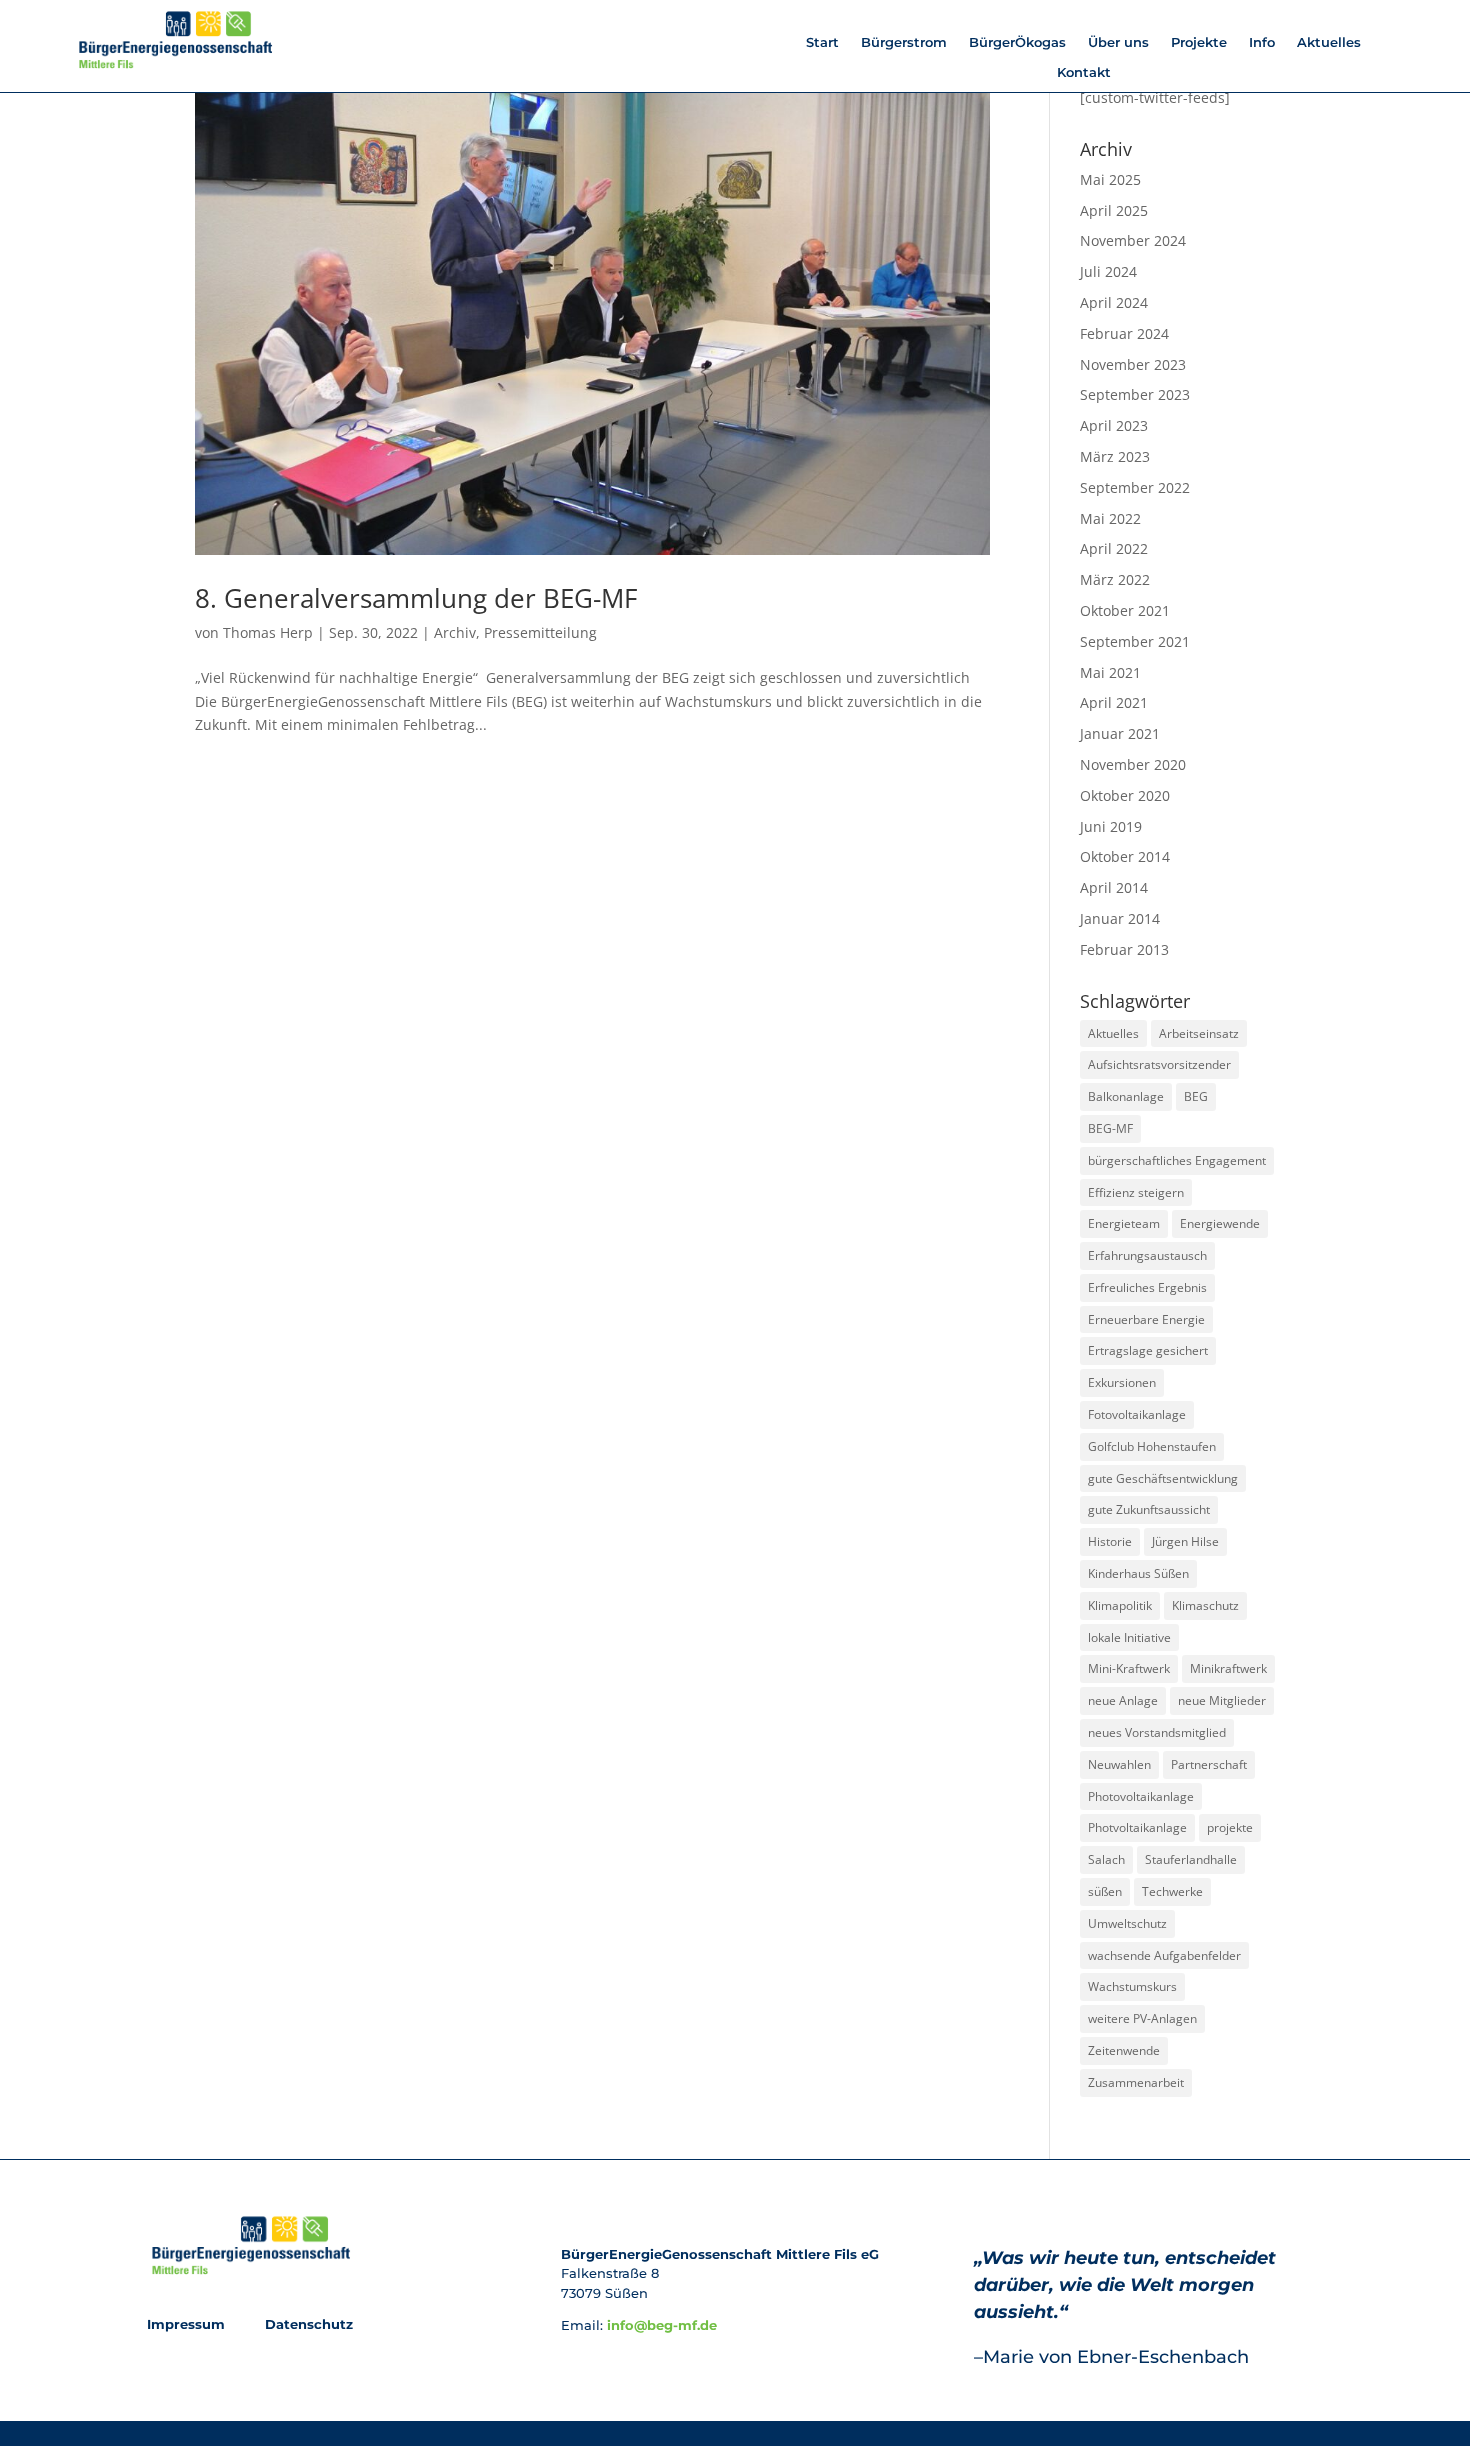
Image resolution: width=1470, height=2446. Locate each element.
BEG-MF (1110, 1128)
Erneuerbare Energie (1146, 1319)
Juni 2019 (1111, 826)
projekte (1230, 1827)
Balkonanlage (1126, 1096)
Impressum (188, 2324)
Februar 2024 (1124, 333)
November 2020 (1133, 764)
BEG (1196, 1096)
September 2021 (1135, 641)
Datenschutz (307, 2324)
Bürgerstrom (904, 42)
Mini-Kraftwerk (1129, 1668)
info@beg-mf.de (662, 2325)
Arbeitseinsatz (1199, 1033)
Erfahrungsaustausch (1147, 1255)
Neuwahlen (1119, 1764)
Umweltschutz (1127, 1923)
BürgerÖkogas (1017, 42)
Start (822, 42)
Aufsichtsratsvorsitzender (1159, 1064)
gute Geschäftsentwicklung (1163, 1478)
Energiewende (1220, 1223)
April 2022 (1114, 548)
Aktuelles (1329, 42)
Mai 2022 (1110, 518)
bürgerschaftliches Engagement (1177, 1160)
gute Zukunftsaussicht (1149, 1509)
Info (1262, 42)
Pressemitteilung (540, 632)
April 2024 (1114, 302)
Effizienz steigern (1136, 1192)
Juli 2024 (1108, 271)
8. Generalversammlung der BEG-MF (416, 598)
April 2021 (1114, 702)
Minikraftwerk (1228, 1668)
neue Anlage (1123, 1700)
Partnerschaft (1209, 1764)
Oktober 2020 (1125, 795)
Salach (1106, 1859)
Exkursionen (1122, 1382)
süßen (1105, 1891)
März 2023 (1115, 456)
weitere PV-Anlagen (1142, 2018)
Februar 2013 (1124, 949)
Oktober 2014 (1125, 856)
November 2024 (1133, 240)
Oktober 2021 (1125, 610)
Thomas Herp (268, 632)
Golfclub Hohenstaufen (1152, 1446)
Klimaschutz (1205, 1605)
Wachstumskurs (1132, 1986)
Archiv (455, 632)
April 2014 (1114, 887)
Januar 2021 (1120, 733)
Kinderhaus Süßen (1138, 1573)
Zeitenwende (1124, 2050)
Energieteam (1124, 1223)
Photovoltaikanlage (1141, 1796)
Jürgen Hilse (1185, 1541)
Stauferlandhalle (1191, 1859)
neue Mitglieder (1222, 1700)
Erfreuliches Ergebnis (1147, 1287)
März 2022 (1115, 579)
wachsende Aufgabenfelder (1164, 1955)
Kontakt (1084, 72)
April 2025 (1114, 210)
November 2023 (1133, 364)
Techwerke (1172, 1891)
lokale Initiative (1129, 1637)
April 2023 (1114, 425)
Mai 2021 (1110, 672)
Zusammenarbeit (1136, 2082)
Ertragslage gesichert (1148, 1350)
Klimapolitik (1120, 1605)
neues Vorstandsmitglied (1157, 1732)
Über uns (1118, 42)
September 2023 (1135, 394)
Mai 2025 (1110, 179)
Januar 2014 (1120, 918)
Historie (1110, 1541)
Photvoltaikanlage (1137, 1827)
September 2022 (1135, 487)
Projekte (1199, 42)
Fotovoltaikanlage (1137, 1414)
